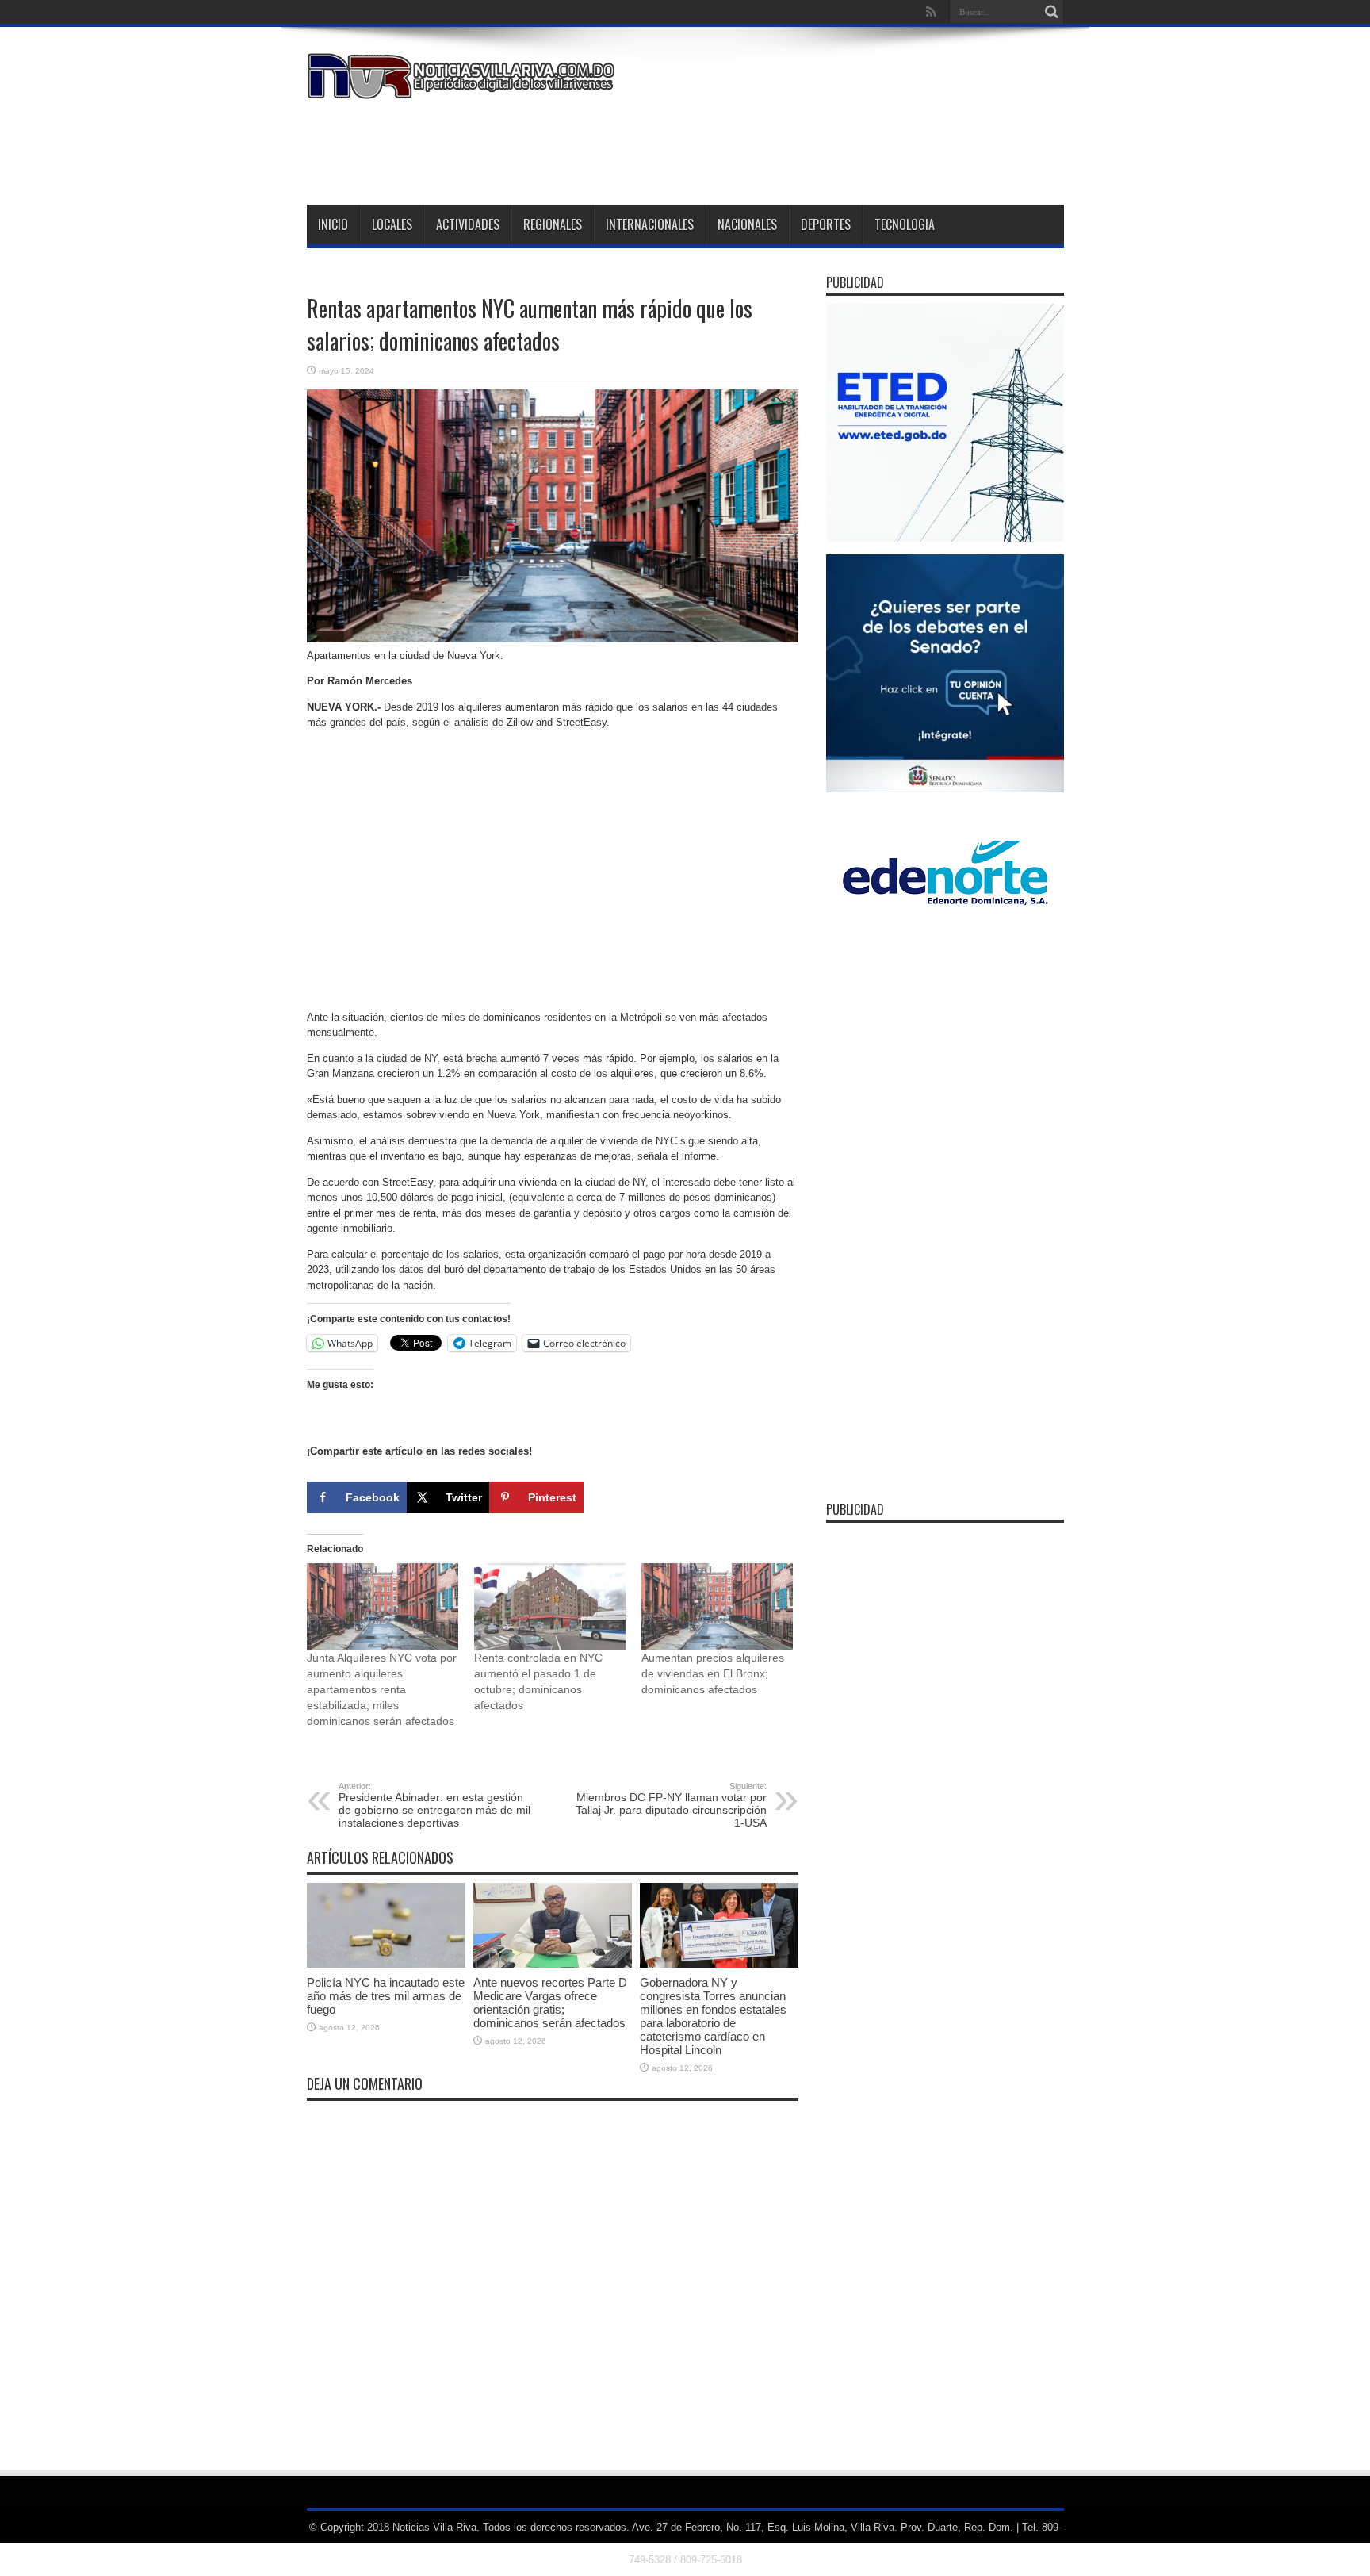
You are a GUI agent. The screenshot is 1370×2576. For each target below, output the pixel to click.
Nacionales (747, 224)
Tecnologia (905, 224)
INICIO (333, 224)
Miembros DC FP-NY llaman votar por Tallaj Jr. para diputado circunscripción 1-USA (671, 1805)
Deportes (826, 224)
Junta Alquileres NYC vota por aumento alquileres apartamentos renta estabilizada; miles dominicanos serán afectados (382, 1689)
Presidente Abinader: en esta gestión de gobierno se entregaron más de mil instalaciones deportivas (434, 1805)
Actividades (468, 224)
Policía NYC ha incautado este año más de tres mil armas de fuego (386, 1996)
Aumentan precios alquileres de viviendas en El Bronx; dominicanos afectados (713, 1673)
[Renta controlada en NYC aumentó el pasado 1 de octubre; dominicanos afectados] (550, 1606)
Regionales (553, 224)
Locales (392, 224)
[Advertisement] (775, 149)
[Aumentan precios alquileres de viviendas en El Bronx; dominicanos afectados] (717, 1606)
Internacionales (650, 224)
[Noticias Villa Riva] (464, 87)
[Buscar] (1052, 12)
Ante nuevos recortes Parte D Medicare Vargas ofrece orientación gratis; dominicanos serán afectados (550, 2003)
